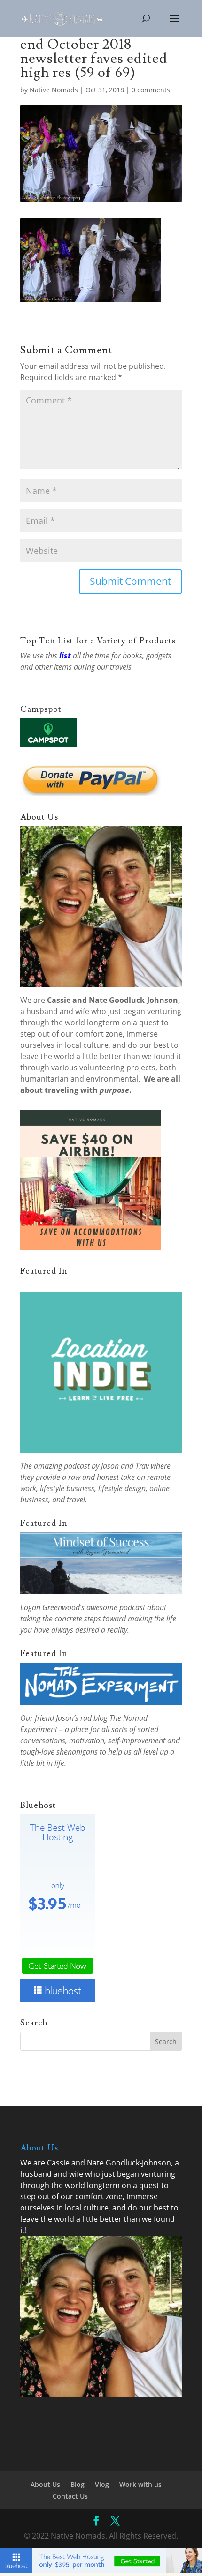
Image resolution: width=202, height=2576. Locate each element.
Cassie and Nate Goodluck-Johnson (113, 1000)
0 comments (151, 90)
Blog (78, 2484)
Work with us (140, 2484)
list (65, 656)
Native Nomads (54, 90)
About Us (45, 2484)
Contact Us (70, 2496)
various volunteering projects (103, 1068)
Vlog (102, 2484)
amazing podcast (62, 1466)
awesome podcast (116, 1607)
